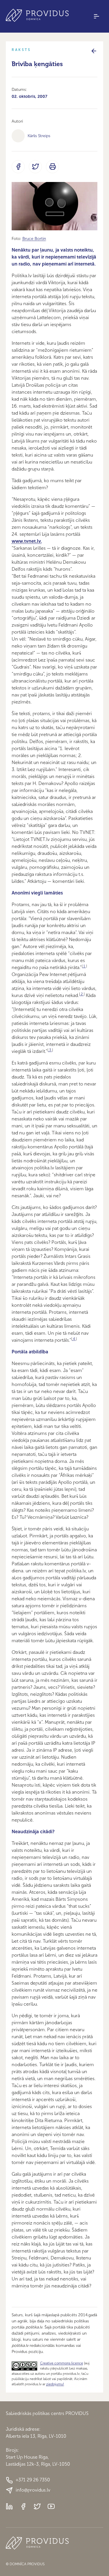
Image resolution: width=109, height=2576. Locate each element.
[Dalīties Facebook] (18, 167)
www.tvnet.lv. (27, 541)
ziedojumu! (55, 2384)
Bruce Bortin (34, 239)
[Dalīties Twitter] (35, 167)
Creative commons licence (62, 2363)
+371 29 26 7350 (33, 2480)
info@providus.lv (33, 2490)
